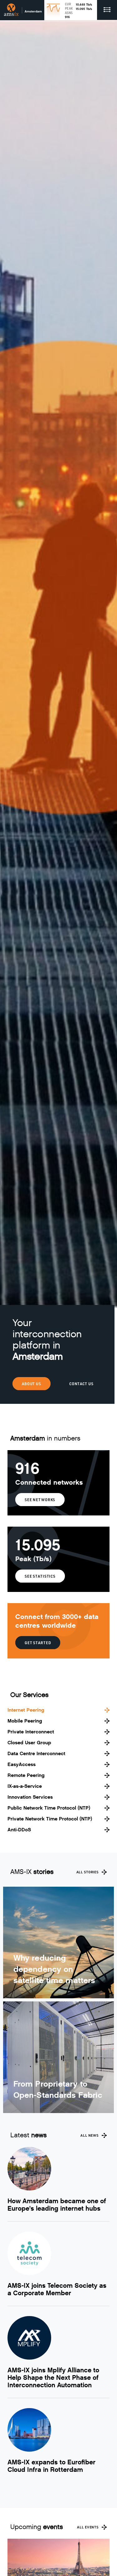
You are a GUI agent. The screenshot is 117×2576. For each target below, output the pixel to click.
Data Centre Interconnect (36, 1753)
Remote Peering (26, 1775)
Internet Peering (26, 1710)
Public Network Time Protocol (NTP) (49, 1808)
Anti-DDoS (19, 1830)
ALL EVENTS (88, 2527)
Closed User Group (29, 1743)
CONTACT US (81, 1384)
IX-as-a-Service (25, 1786)
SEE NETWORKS (40, 1500)
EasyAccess (22, 1764)
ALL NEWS (90, 2135)
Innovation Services (30, 1797)
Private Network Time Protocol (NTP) (50, 1819)
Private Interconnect (31, 1732)
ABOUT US (32, 1384)
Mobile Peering (25, 1721)
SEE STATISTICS (40, 1576)
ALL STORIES (88, 1872)
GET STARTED (38, 1643)
